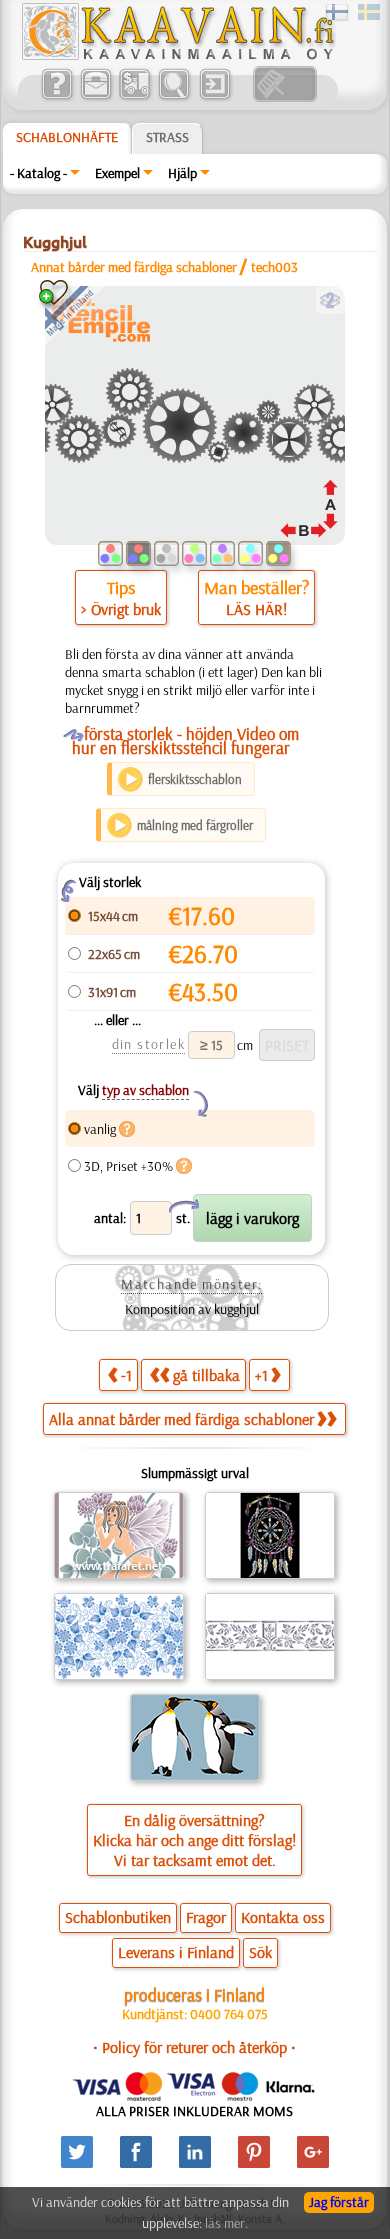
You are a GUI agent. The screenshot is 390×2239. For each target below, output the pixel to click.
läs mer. (226, 2223)
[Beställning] (134, 97)
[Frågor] (56, 97)
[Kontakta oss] (95, 97)
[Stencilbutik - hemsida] (177, 55)
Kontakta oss (283, 1917)
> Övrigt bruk (121, 609)
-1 (126, 1375)
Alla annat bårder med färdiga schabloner (181, 1419)
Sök (260, 1952)
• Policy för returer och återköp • (194, 2047)
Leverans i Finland (176, 1952)
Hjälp (182, 173)
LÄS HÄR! (256, 609)
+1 (261, 1375)
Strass (167, 137)
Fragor (206, 1917)
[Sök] (173, 97)
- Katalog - (38, 173)
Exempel (117, 173)
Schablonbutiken (118, 1917)
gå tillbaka (206, 1375)
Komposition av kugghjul (192, 1309)
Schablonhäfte (67, 137)
